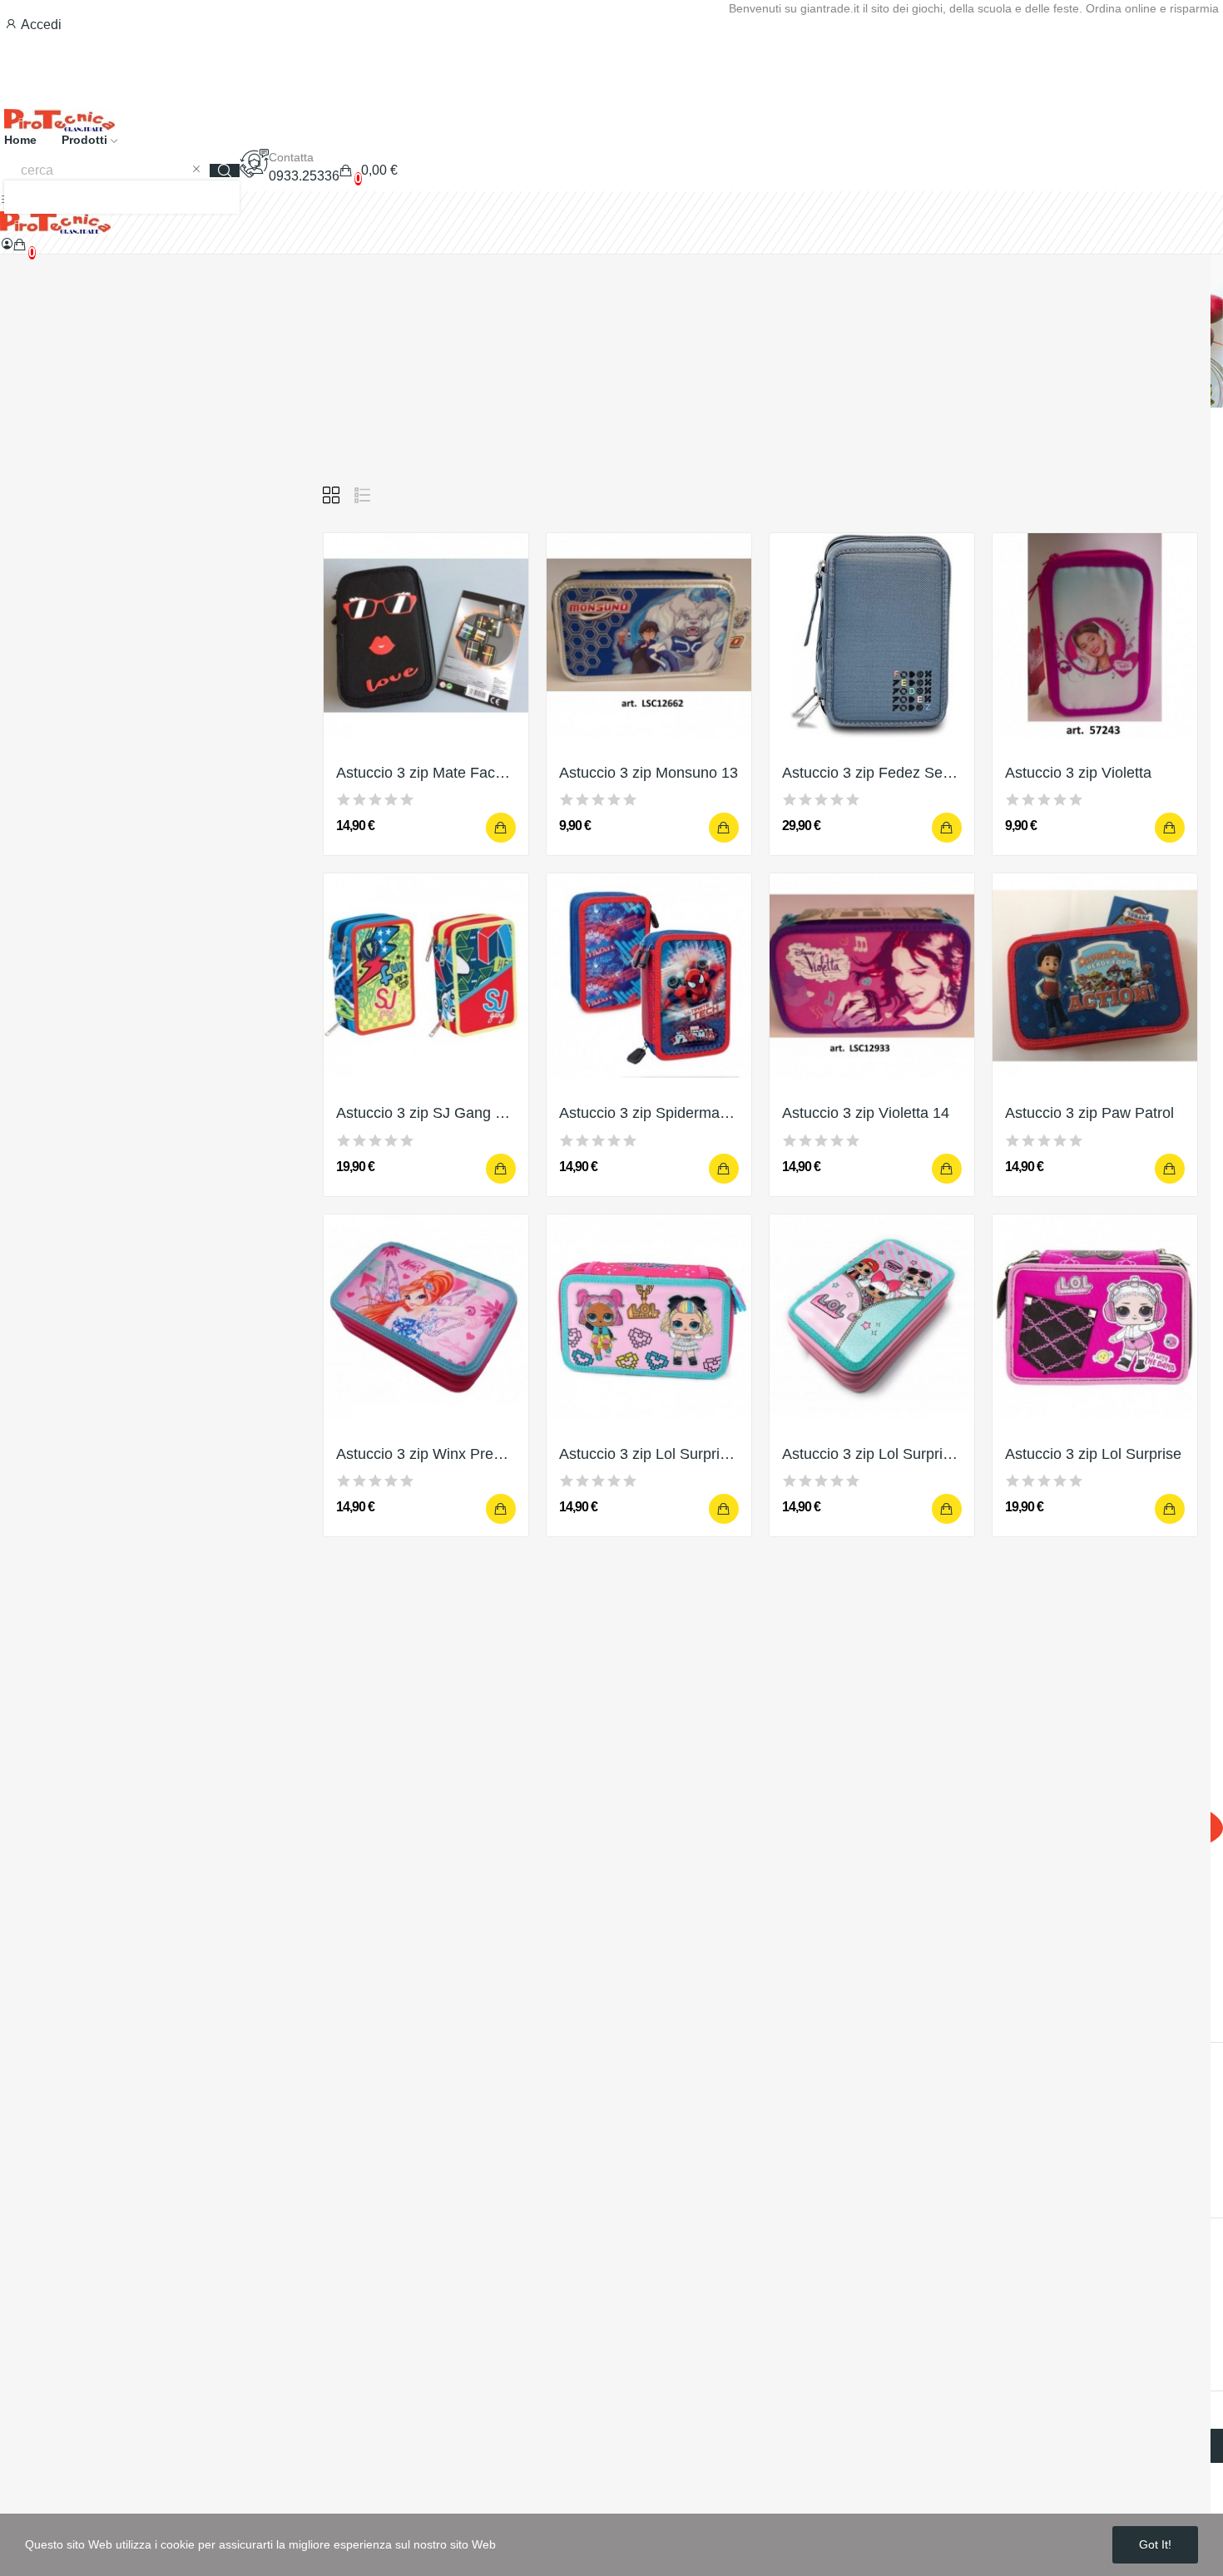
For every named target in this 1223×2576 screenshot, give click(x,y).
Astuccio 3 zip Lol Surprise (1093, 1454)
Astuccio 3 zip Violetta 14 (866, 1113)
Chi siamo (30, 2083)
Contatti (23, 2145)
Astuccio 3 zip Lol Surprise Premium (872, 1454)
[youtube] (72, 2003)
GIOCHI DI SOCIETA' (85, 734)
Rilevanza (1082, 495)
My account (34, 2320)
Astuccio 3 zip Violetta (1078, 773)
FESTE (45, 672)
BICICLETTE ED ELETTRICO (108, 828)
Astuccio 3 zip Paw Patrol (1089, 1113)
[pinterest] (115, 2003)
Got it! (1155, 2544)
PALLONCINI (62, 766)
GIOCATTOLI (62, 578)
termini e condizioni (57, 2351)
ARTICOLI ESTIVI (75, 796)
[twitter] (28, 2003)
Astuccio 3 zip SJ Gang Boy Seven (426, 1113)
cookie (20, 2289)
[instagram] (50, 2003)
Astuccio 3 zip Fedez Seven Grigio (872, 773)
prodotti (57, 491)
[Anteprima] (426, 635)
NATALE (48, 641)
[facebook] (7, 2003)
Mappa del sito (43, 2176)
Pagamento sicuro (54, 2114)
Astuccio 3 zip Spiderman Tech (649, 1113)
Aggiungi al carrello (501, 828)
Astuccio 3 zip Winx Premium (426, 1454)
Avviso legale (40, 2228)
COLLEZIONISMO (77, 859)
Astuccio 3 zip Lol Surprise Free (649, 1454)
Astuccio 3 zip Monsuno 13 (649, 773)
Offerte (20, 2259)
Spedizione (34, 2052)
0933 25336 (75, 1970)
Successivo (833, 1610)
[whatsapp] (93, 2003)
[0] (20, 245)
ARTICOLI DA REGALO (92, 609)
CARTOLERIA (65, 703)
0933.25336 (304, 176)
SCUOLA (51, 547)
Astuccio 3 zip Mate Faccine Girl (426, 773)
